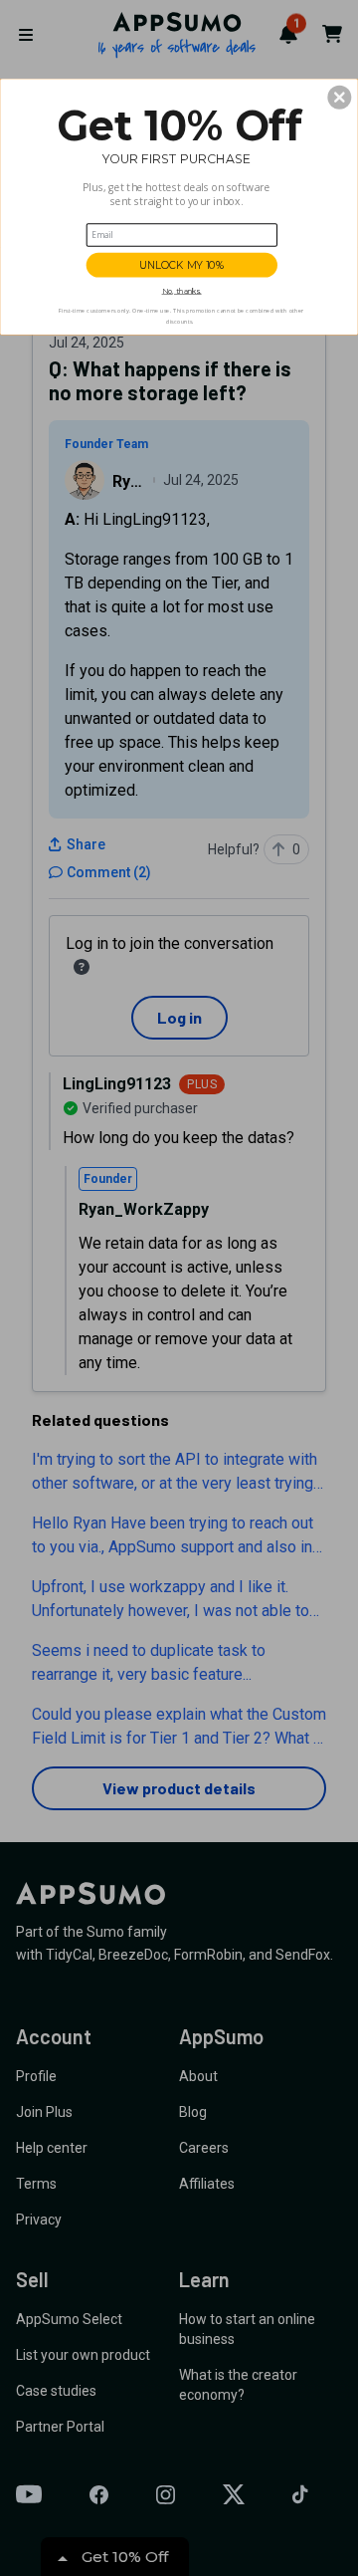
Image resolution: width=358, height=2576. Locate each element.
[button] (339, 98)
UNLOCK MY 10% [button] (182, 265)
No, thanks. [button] (182, 291)
